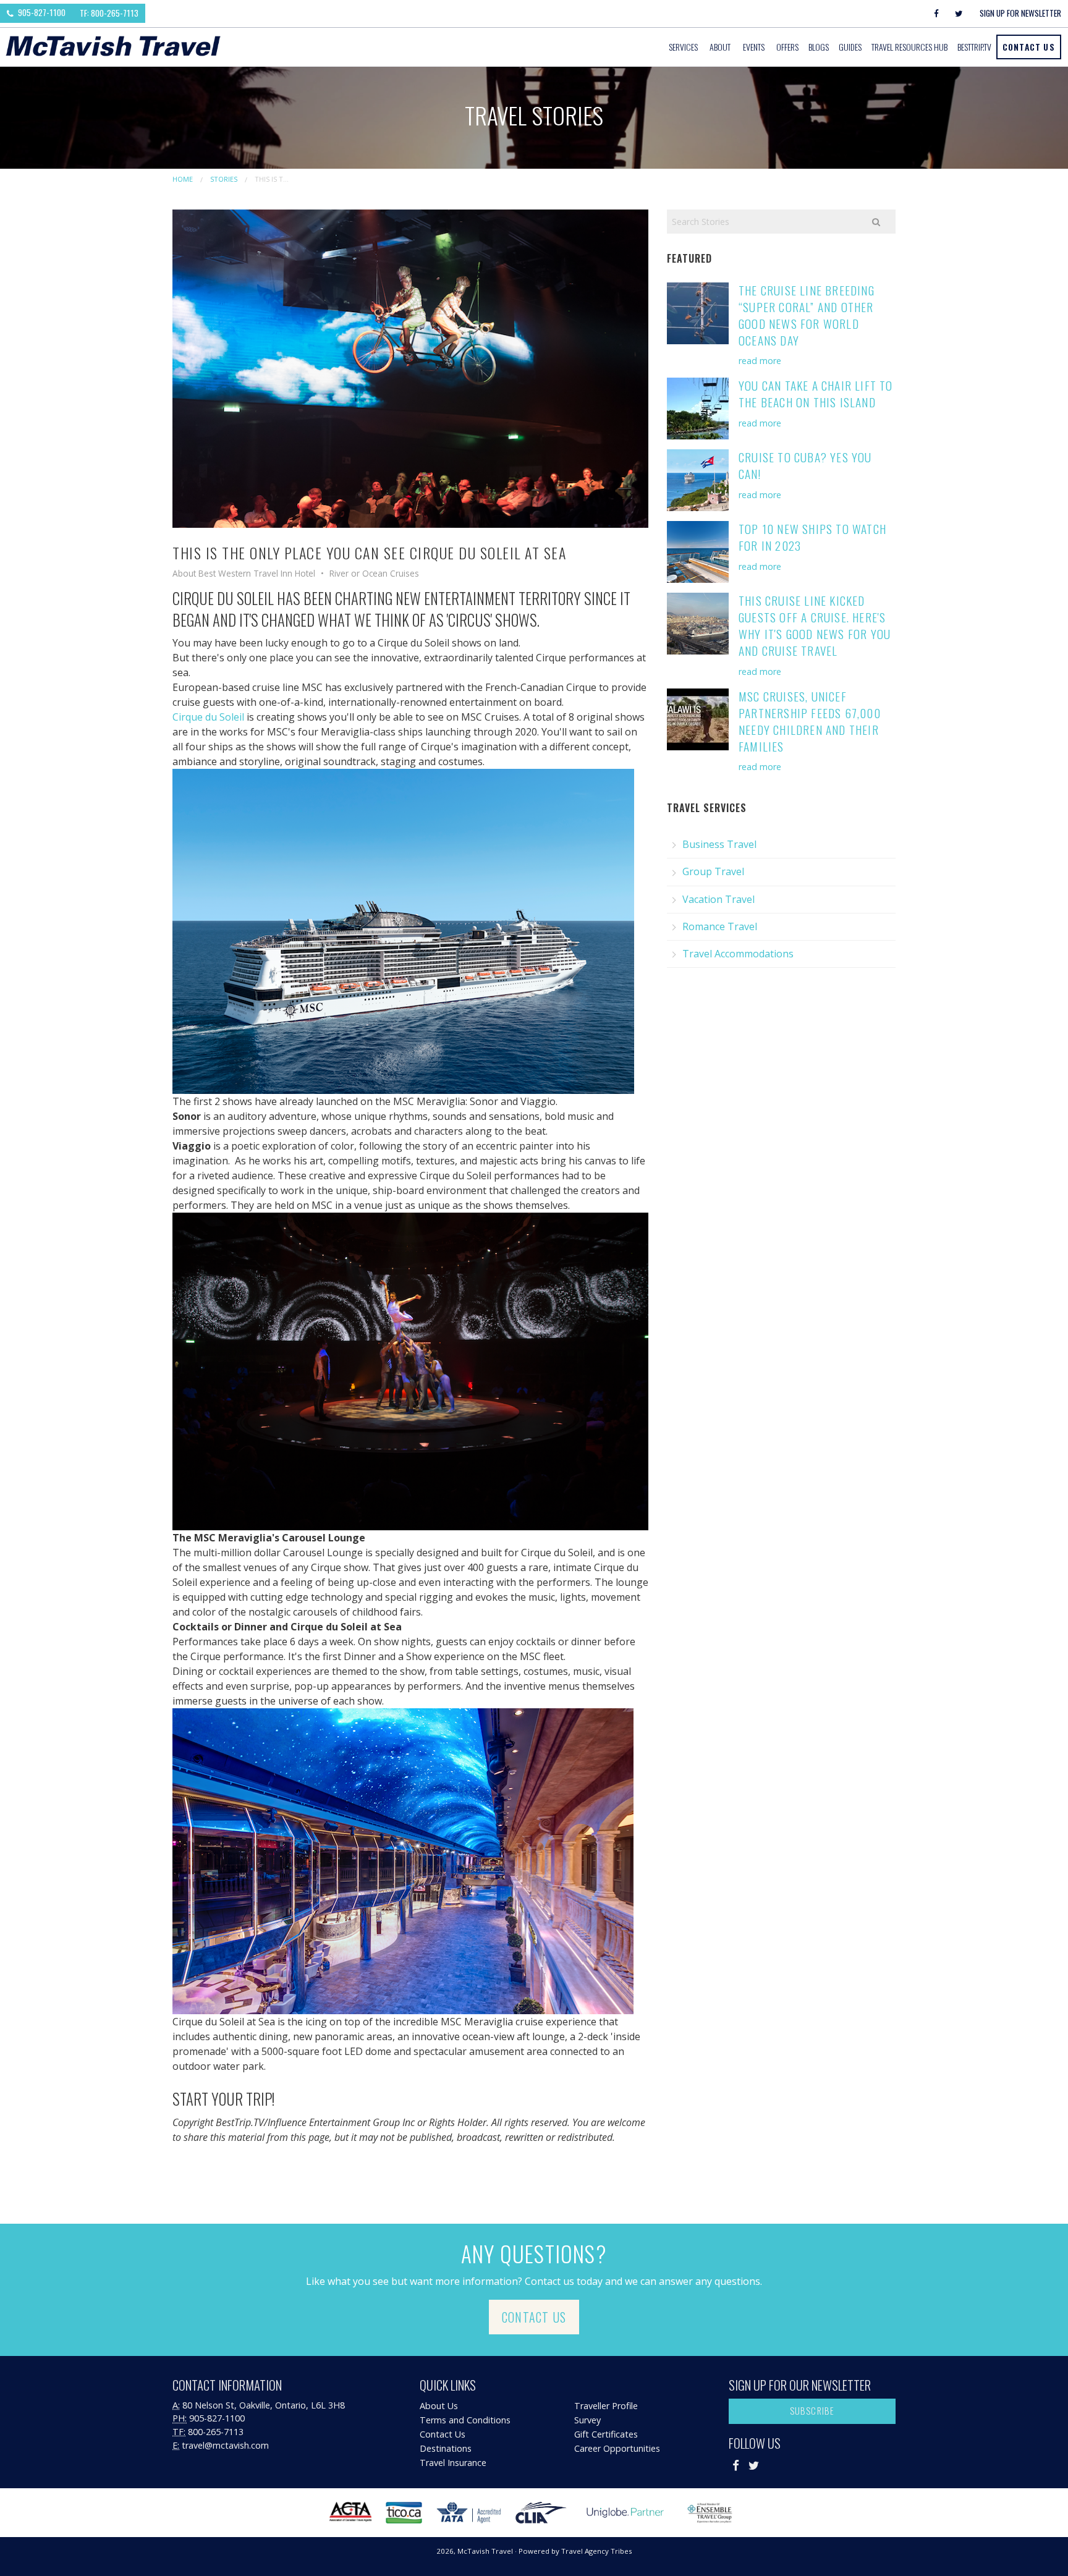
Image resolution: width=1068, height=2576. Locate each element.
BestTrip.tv (974, 47)
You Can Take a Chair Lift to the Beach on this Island (816, 394)
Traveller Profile (606, 2406)
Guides (850, 47)
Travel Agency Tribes (597, 2551)
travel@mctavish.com (225, 2445)
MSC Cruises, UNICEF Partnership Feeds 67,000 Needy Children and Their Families (810, 721)
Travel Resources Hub (909, 47)
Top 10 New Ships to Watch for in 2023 (812, 537)
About (720, 47)
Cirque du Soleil (208, 717)
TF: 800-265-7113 (109, 13)
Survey (587, 2420)
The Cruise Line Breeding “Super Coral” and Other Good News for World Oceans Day (807, 315)
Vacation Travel (718, 899)
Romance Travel (720, 926)
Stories (224, 179)
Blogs (819, 47)
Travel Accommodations (738, 954)
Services (683, 47)
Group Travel (713, 871)
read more (760, 361)
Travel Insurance (453, 2463)
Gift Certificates (606, 2434)
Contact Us (1029, 47)
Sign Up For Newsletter (1020, 13)
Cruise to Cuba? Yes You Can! (805, 465)
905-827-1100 (41, 12)
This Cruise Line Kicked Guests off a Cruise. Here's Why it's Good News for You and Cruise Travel (815, 625)
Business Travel (719, 844)
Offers (787, 47)
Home (183, 179)
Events (754, 47)
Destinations (446, 2448)
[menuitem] (684, 47)
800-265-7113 (216, 2432)
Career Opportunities (617, 2448)
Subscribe (812, 2411)
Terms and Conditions (465, 2420)
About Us (439, 2406)
